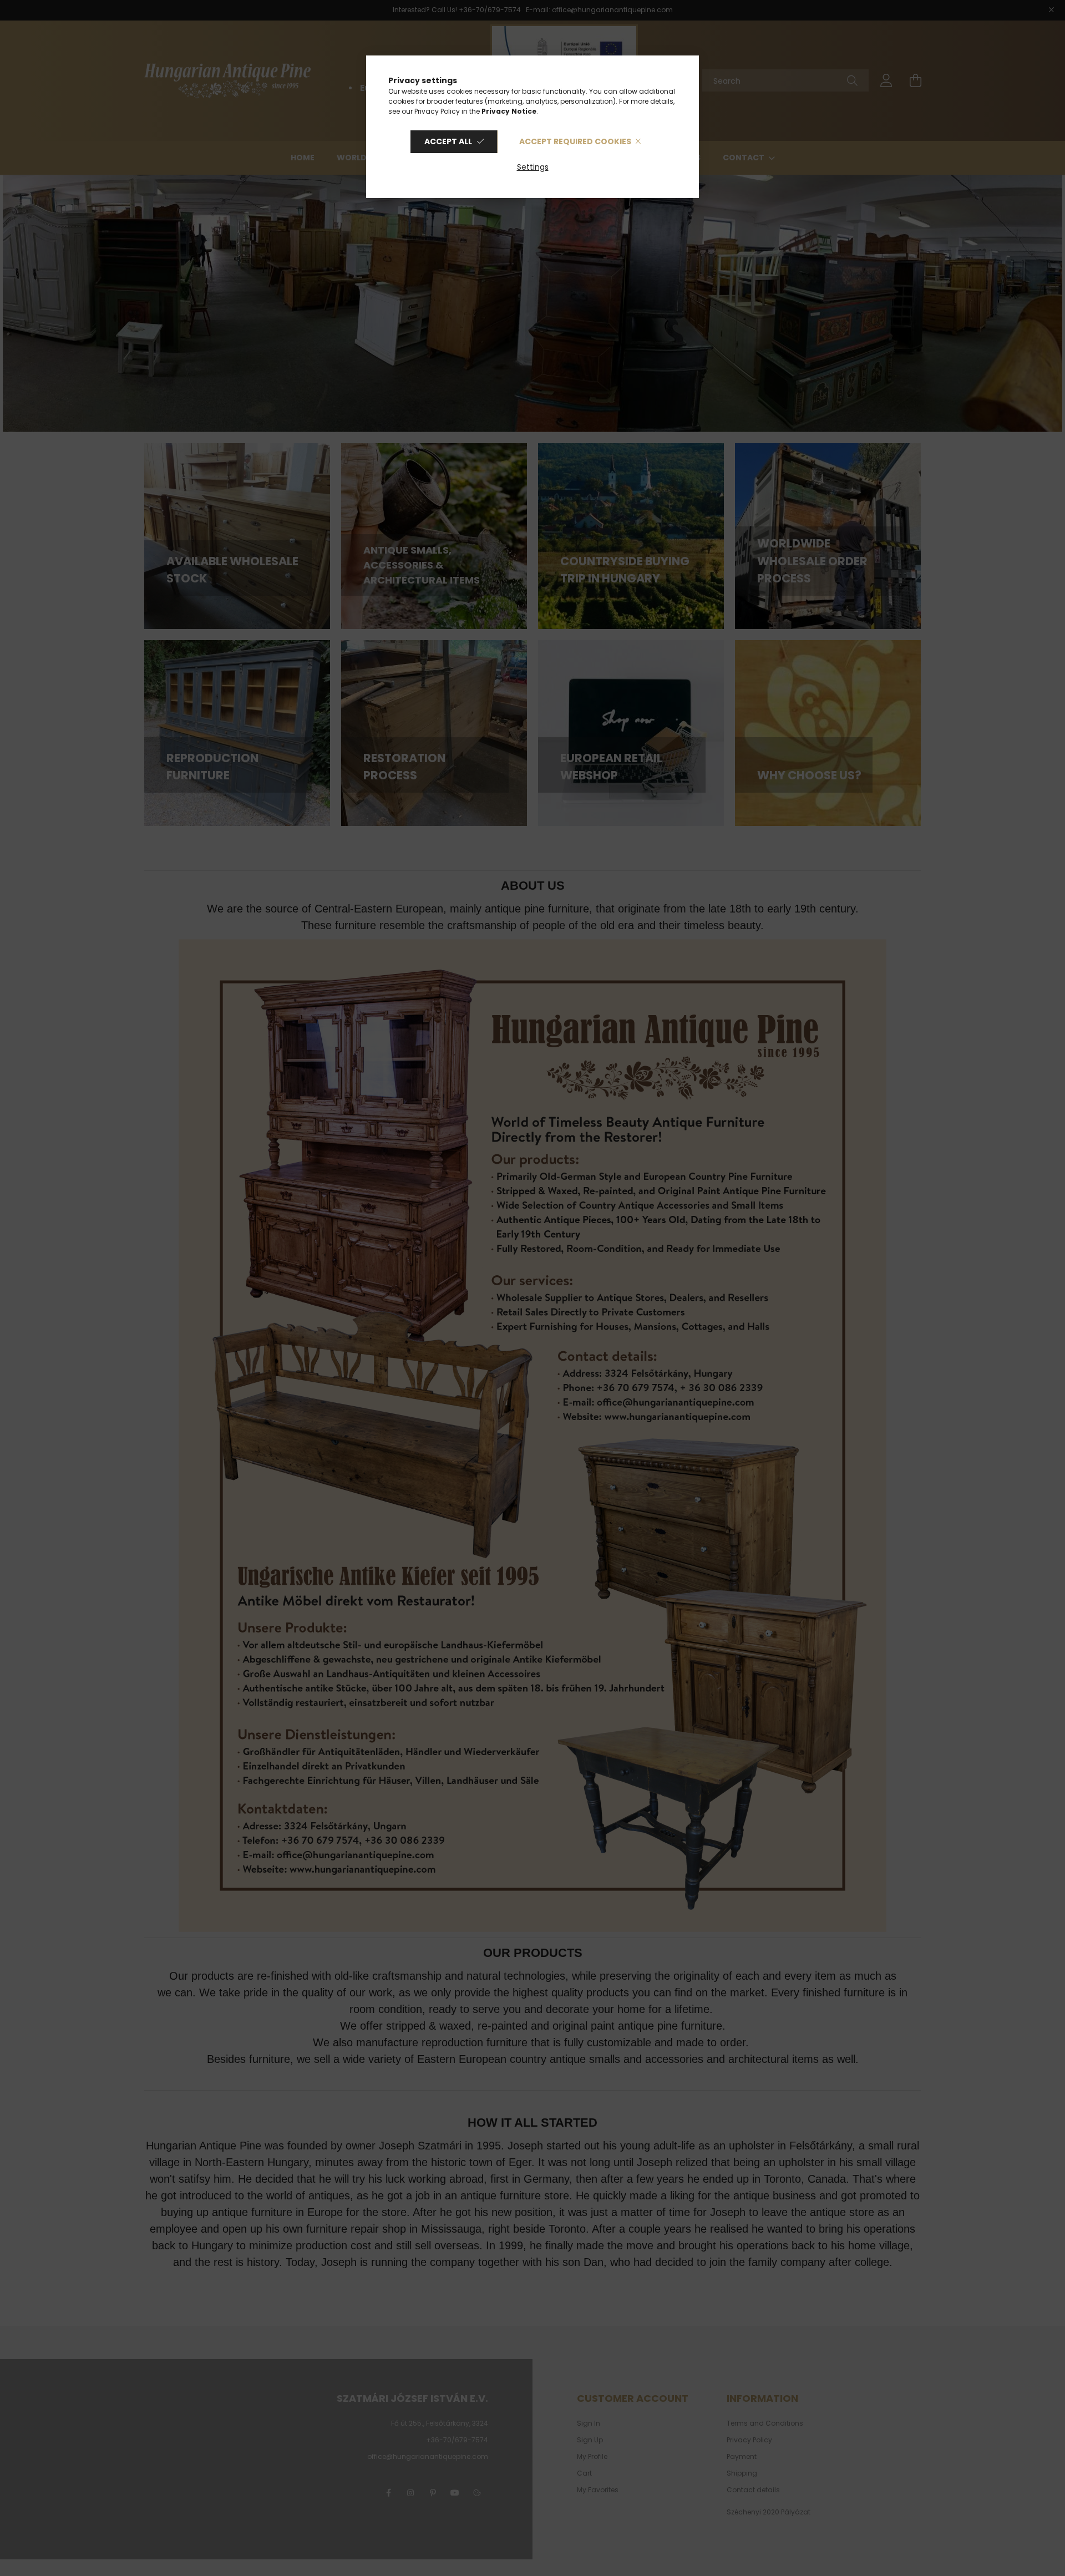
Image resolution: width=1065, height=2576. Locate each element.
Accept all (448, 141)
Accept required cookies (575, 141)
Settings (533, 167)
